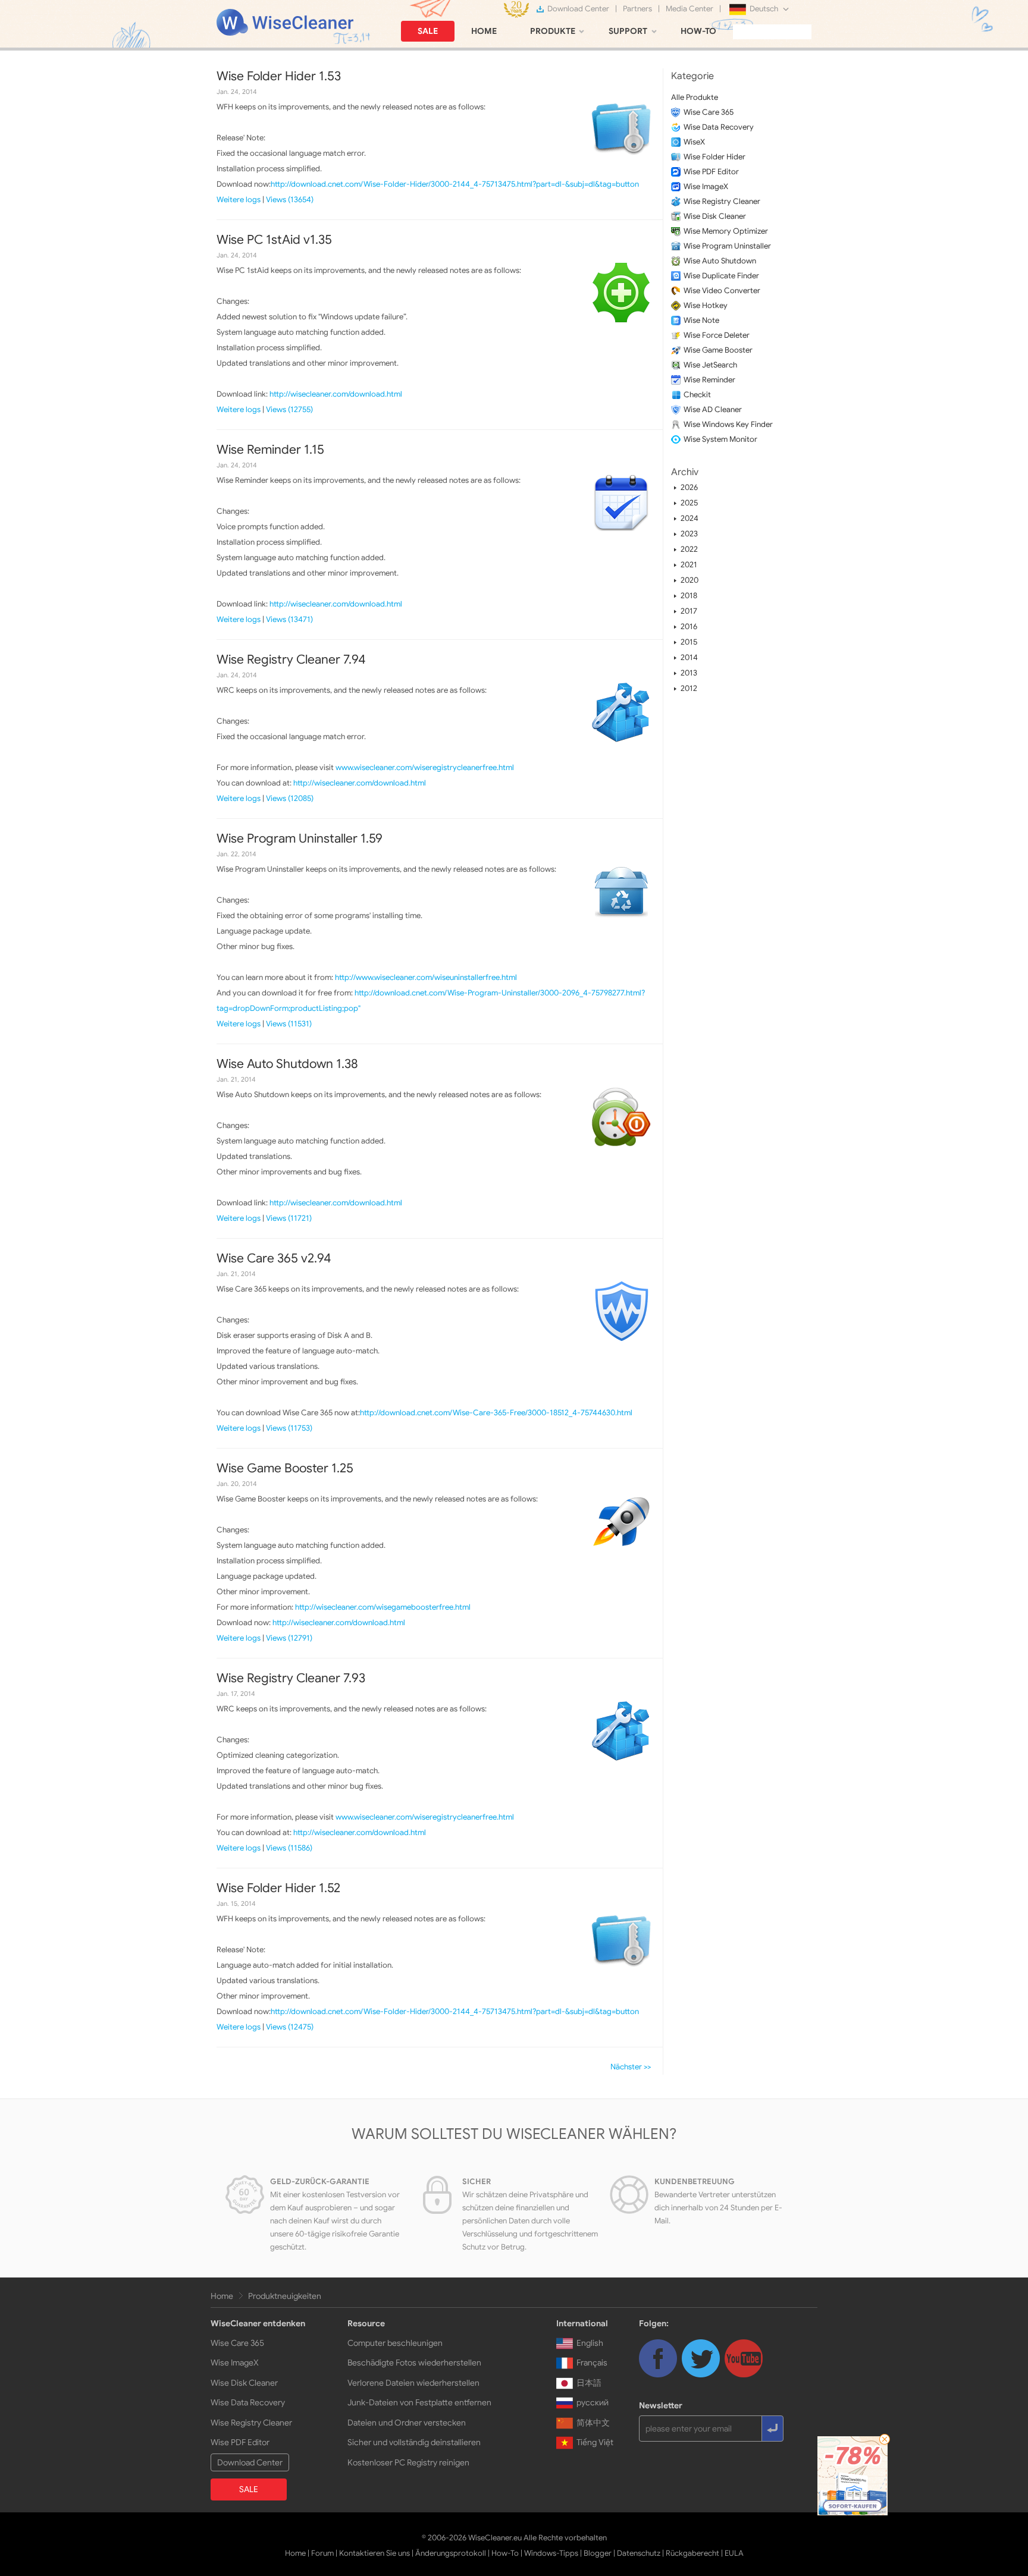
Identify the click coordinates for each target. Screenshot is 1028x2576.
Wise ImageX (706, 186)
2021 (689, 565)
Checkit (697, 395)
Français (592, 2363)
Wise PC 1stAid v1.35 (274, 240)
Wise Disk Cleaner (715, 216)
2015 (689, 642)
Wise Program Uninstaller (727, 246)
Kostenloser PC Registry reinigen (408, 2462)
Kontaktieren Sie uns (374, 2553)
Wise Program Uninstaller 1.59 (300, 838)
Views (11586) (289, 1848)
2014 (689, 657)
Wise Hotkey (706, 305)
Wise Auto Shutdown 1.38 (287, 1064)
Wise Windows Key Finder (728, 424)
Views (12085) (290, 798)
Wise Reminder (709, 380)
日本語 (589, 2383)
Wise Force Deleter (717, 335)
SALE (428, 31)
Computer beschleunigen (395, 2343)
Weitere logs (239, 200)
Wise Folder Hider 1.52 (278, 1888)
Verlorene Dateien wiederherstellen (413, 2383)
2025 (689, 503)
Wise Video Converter (722, 290)
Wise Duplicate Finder (721, 276)
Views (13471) (289, 619)
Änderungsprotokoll (451, 2553)
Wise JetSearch (710, 365)
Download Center (578, 9)
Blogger (598, 2553)
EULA (734, 2553)
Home (222, 2296)
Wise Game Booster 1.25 (285, 1468)
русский (593, 2402)
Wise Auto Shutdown (720, 261)
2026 (689, 487)
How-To (505, 2553)
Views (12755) (289, 409)
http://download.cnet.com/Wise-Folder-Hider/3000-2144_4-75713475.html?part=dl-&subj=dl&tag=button (455, 184)
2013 (689, 673)
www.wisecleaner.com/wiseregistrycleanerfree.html (425, 767)
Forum (322, 2553)
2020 (689, 580)
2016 (689, 626)
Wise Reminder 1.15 (270, 450)
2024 (689, 518)
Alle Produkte (695, 97)
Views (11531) (289, 1024)
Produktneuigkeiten (285, 2296)
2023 (689, 534)
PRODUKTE (553, 31)
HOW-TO (698, 31)
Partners (637, 9)
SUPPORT (628, 31)
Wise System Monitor (720, 439)
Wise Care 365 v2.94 (274, 1258)
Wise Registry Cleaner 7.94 (291, 659)
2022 (689, 549)
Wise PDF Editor (711, 172)
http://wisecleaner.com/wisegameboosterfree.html (383, 1607)
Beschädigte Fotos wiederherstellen (414, 2363)
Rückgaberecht (692, 2553)
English (590, 2343)
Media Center (689, 9)
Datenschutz (639, 2553)
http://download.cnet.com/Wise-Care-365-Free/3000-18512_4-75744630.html (496, 1413)
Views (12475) (290, 2027)
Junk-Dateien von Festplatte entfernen (419, 2402)
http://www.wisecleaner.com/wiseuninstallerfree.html (426, 977)
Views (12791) (289, 1638)
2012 (689, 688)
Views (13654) (290, 200)
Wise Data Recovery (719, 127)
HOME (484, 31)
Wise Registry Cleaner (722, 201)
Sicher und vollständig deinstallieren (414, 2442)
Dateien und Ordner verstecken (407, 2423)
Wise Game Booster (718, 350)
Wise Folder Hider (714, 157)
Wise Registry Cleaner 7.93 (291, 1678)
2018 (689, 596)
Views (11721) (289, 1218)
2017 (689, 611)
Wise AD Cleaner (713, 409)
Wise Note (701, 320)
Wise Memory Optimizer (726, 231)
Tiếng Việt (595, 2442)
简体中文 (593, 2423)
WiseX (694, 142)
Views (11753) (289, 1428)
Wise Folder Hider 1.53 (279, 76)
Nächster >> (631, 2067)
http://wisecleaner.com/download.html (336, 394)
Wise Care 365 (709, 112)
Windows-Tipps (551, 2553)
